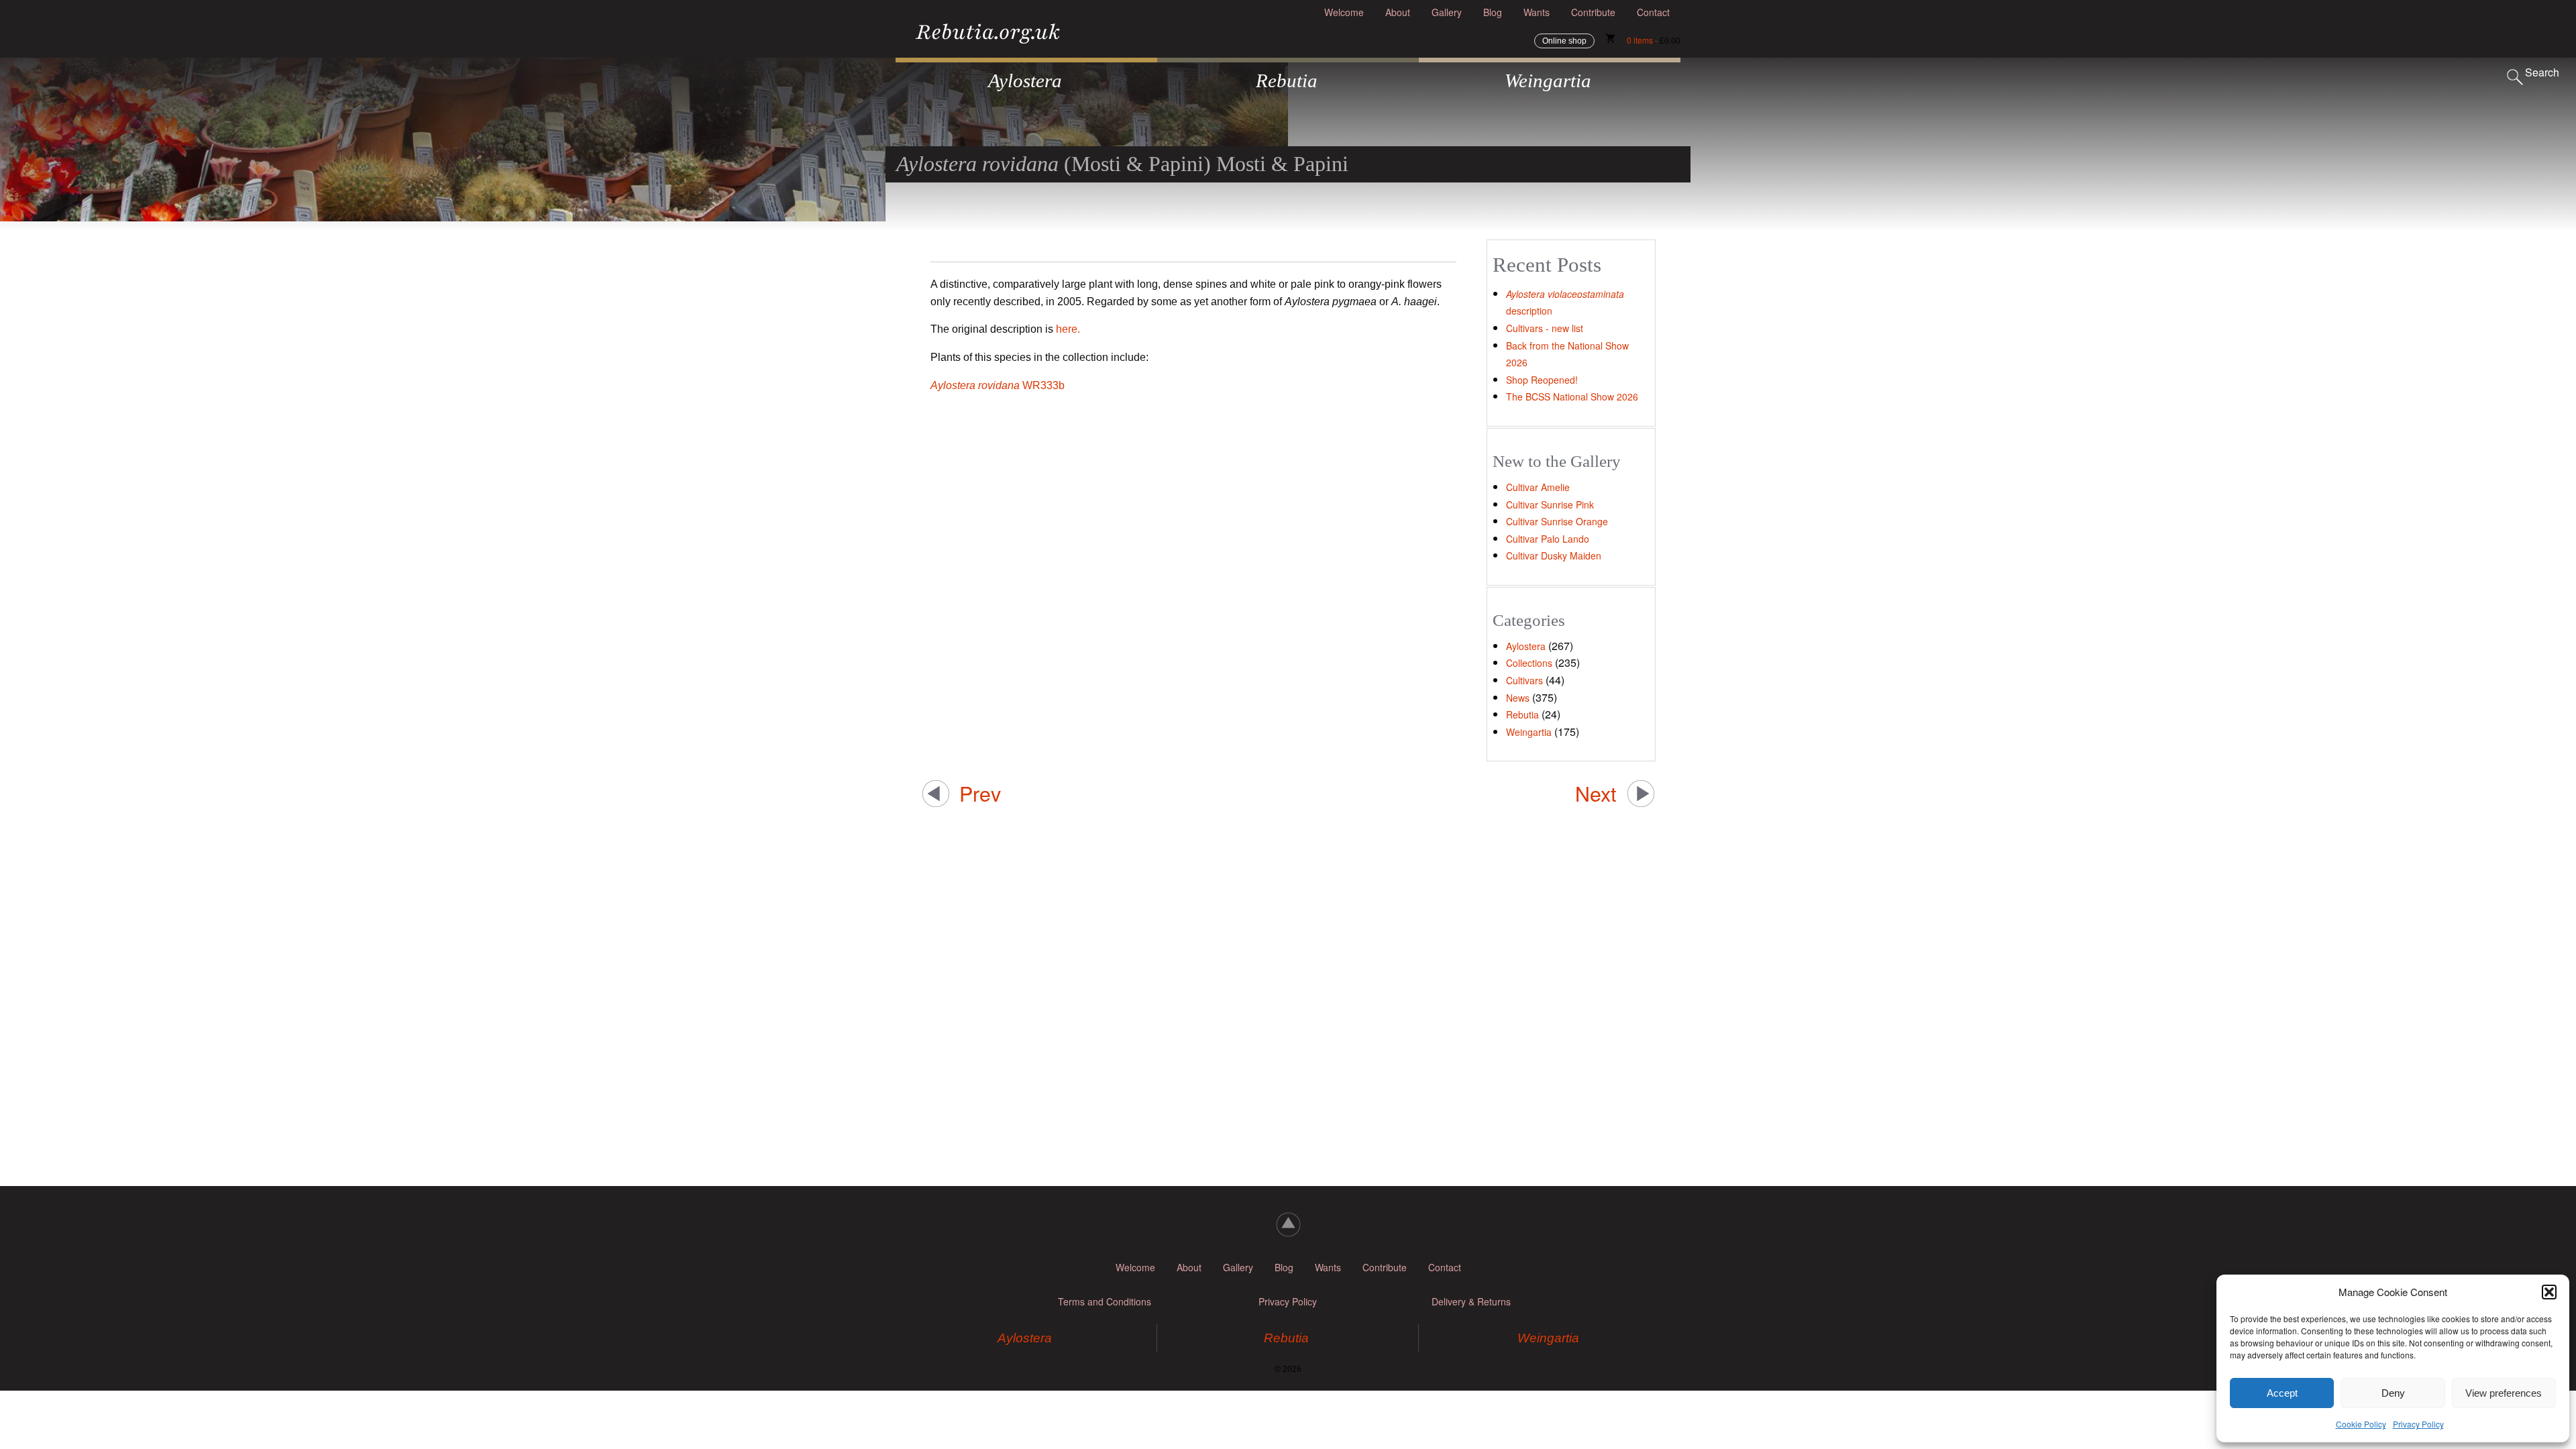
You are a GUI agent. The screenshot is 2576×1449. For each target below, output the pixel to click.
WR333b (998, 385)
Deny (2393, 1393)
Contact (1653, 12)
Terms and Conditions (1105, 1301)
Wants (1537, 12)
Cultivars (1524, 680)
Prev (980, 793)
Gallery (1447, 12)
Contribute (1593, 12)
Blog (1493, 12)
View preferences (2504, 1393)
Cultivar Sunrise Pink (1550, 504)
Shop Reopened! (1542, 380)
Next (1596, 793)
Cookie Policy (2361, 1424)
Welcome (1344, 12)
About (1398, 12)
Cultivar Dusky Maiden (1554, 555)
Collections (1529, 663)
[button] (2549, 1292)
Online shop (1564, 41)
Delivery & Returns (1471, 1301)
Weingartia (1529, 732)
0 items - (1654, 40)
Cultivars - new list (1545, 328)
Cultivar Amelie (1538, 487)
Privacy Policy (2418, 1424)
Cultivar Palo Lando (1548, 539)
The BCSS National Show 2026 (1572, 396)
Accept (2282, 1393)
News (1518, 698)
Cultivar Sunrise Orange (1557, 521)
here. (1068, 329)
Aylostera (1526, 646)
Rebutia (1522, 714)
